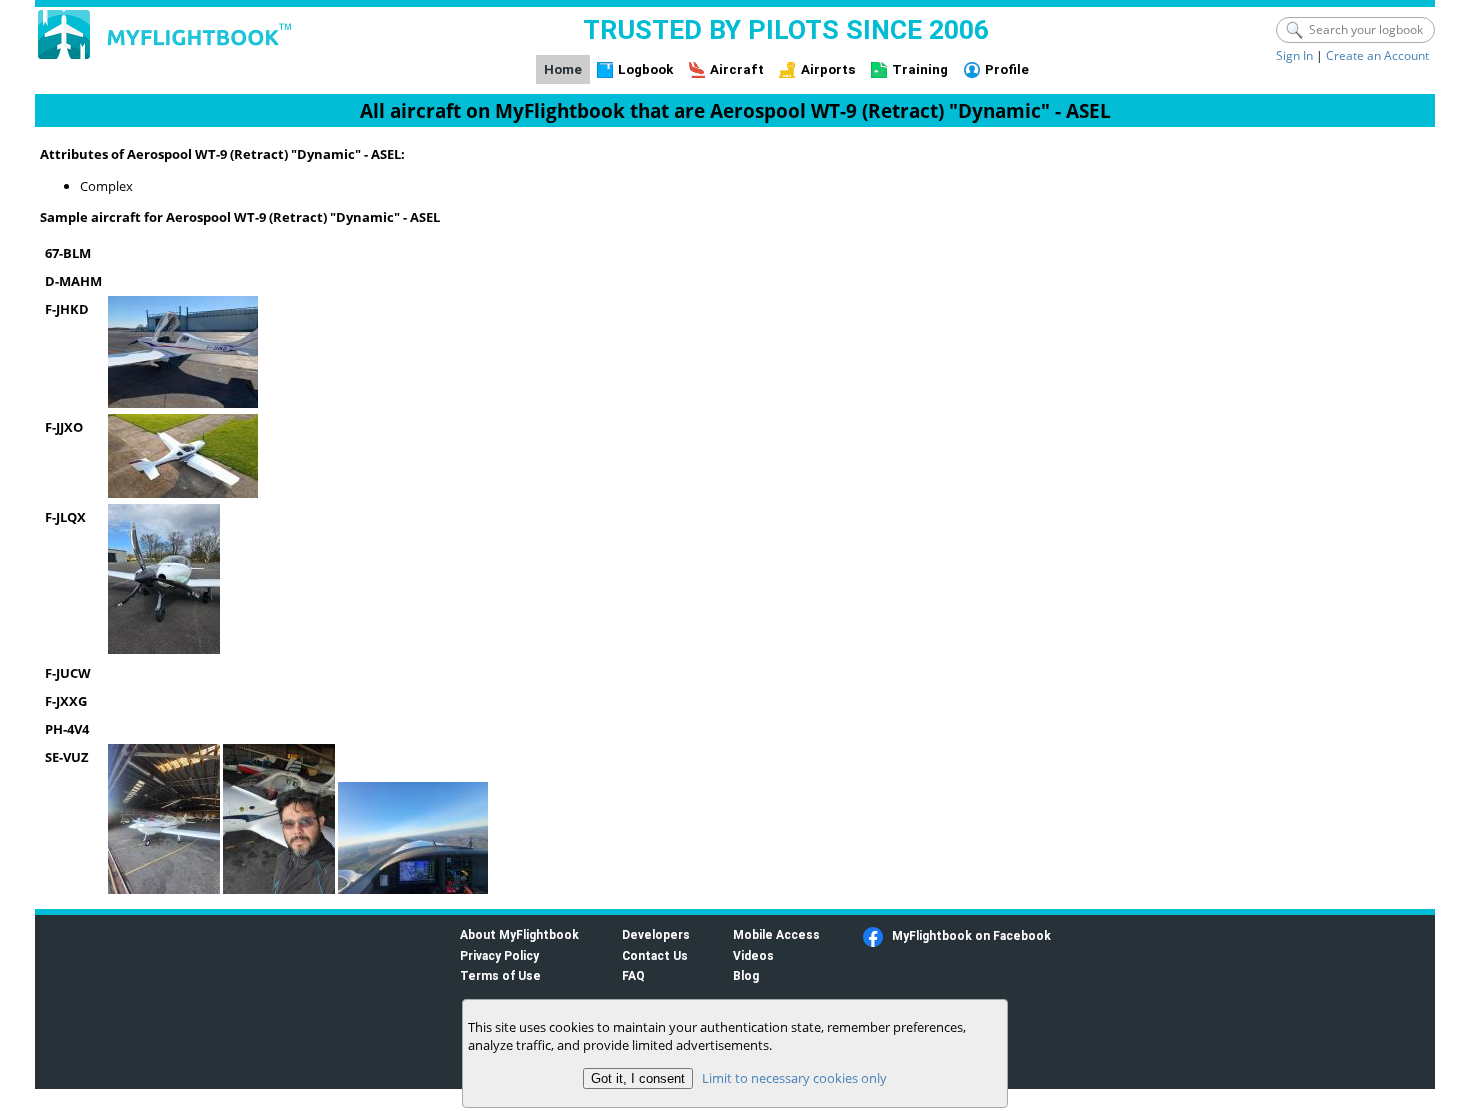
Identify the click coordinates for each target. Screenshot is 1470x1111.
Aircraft (737, 69)
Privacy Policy (499, 955)
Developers (656, 934)
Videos (753, 955)
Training (920, 69)
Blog (746, 975)
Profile (1007, 69)
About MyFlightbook (519, 934)
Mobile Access (776, 934)
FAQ (633, 975)
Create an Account (1377, 55)
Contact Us (655, 955)
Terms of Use (500, 975)
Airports (828, 69)
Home (563, 69)
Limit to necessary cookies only (794, 1078)
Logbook (645, 69)
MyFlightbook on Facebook (971, 935)
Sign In (1294, 55)
